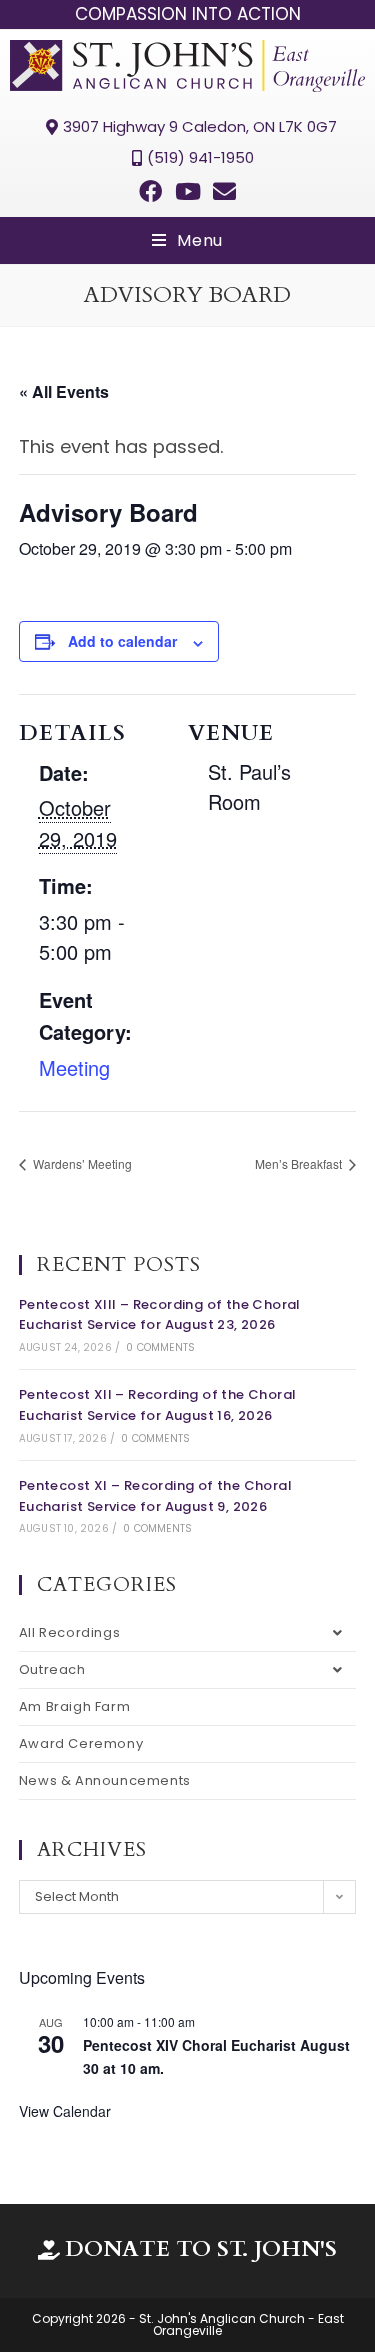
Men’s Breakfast (300, 1163)
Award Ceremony (81, 1743)
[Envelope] (225, 191)
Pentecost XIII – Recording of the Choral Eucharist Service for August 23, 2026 (160, 1315)
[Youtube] (187, 191)
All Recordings (69, 1632)
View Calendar (65, 2111)
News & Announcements (105, 1780)
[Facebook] (150, 191)
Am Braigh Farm (74, 1706)
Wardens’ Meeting (81, 1163)
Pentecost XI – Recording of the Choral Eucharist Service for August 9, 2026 (155, 1496)
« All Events (64, 391)
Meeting (74, 1067)
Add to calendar (122, 641)
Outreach (52, 1669)
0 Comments (160, 1347)
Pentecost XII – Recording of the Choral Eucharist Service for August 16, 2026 (158, 1405)
